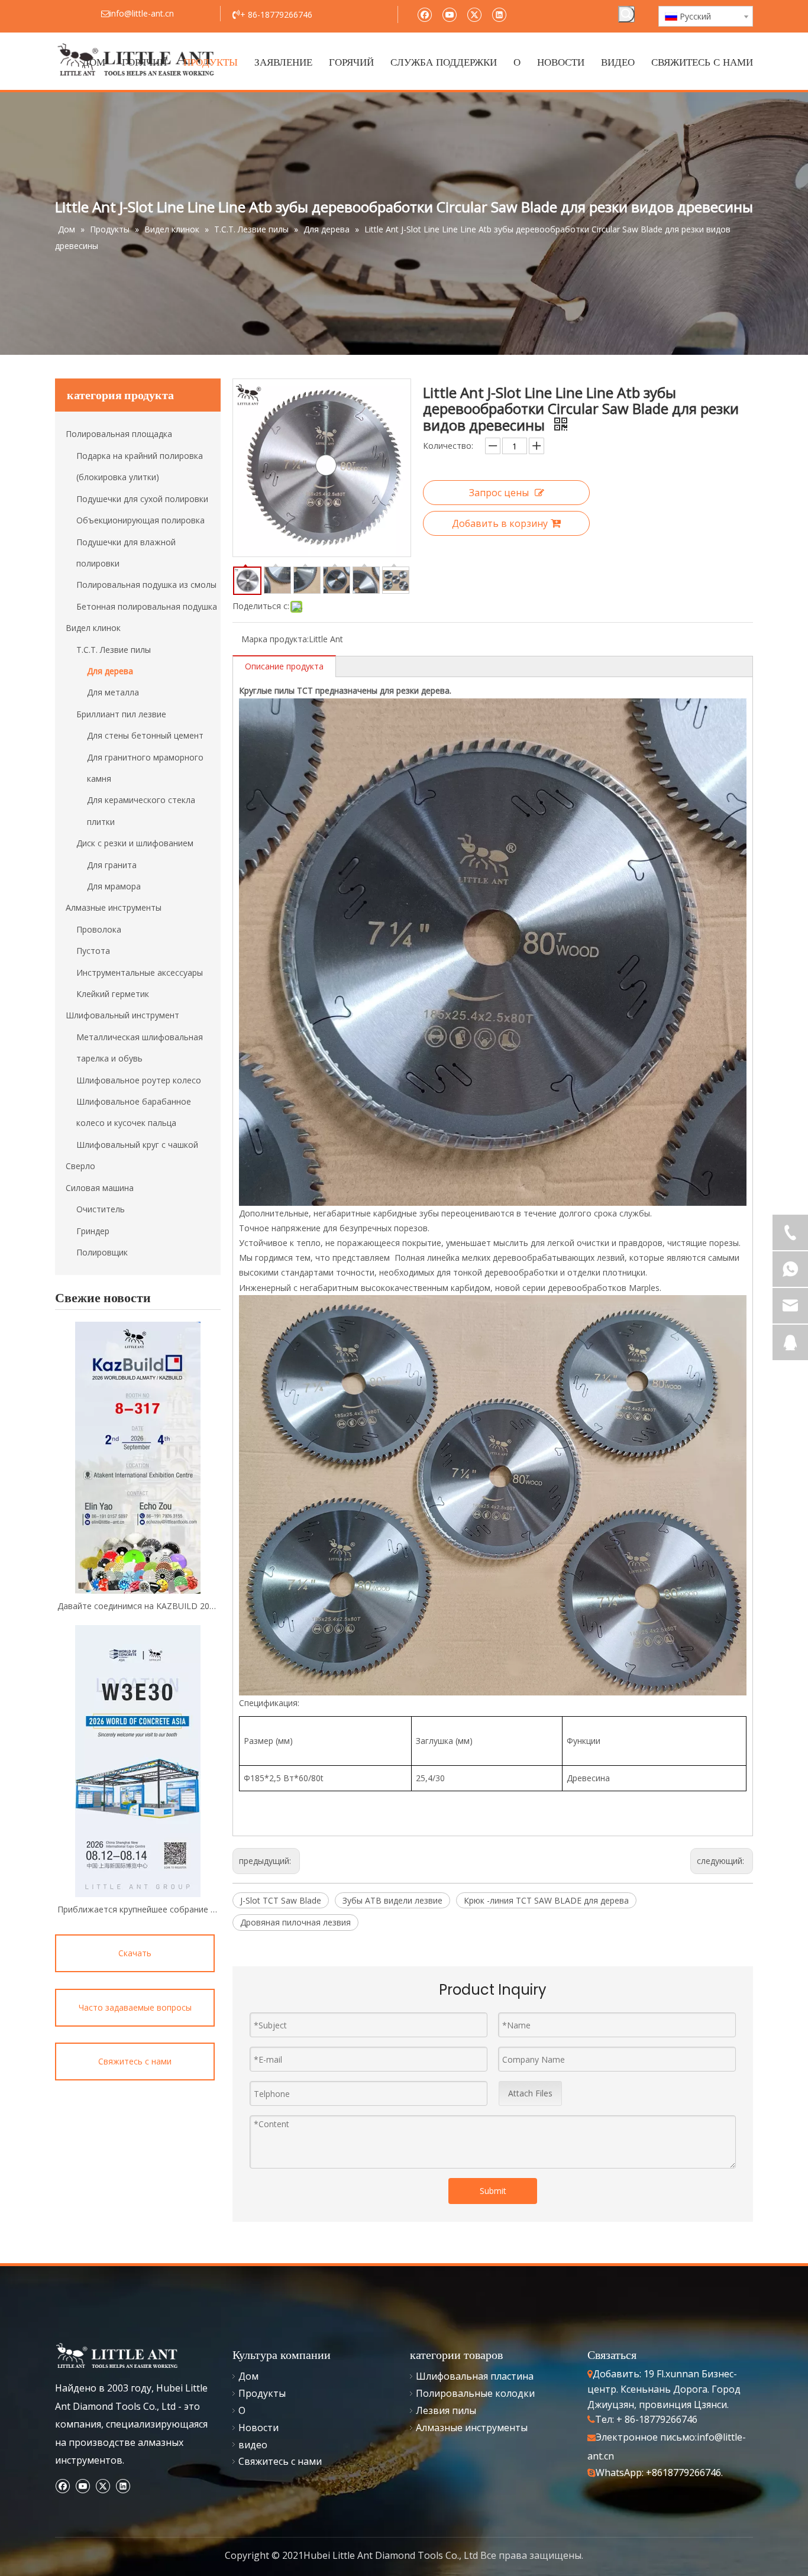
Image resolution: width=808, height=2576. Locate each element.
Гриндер (93, 1231)
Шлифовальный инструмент (122, 1015)
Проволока (99, 929)
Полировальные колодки (475, 2393)
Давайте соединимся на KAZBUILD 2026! (138, 1606)
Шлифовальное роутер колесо (139, 1080)
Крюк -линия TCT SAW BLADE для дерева (546, 1900)
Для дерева (110, 671)
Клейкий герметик (113, 994)
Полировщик (102, 1252)
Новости (258, 2428)
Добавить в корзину (500, 523)
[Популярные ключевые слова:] (626, 14)
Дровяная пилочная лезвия (295, 1922)
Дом (248, 2376)
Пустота (93, 951)
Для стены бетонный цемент (145, 735)
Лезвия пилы (446, 2410)
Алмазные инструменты (114, 907)
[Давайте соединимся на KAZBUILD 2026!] (138, 1458)
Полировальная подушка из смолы (146, 585)
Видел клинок (93, 628)
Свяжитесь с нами (135, 2061)
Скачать (135, 1953)
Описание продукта (284, 666)
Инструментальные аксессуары (140, 973)
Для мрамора (114, 886)
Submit (493, 2191)
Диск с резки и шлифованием (135, 843)
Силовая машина (100, 1188)
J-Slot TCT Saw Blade (281, 1900)
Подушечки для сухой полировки (142, 499)
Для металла (113, 692)
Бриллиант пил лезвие (121, 714)
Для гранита (112, 865)
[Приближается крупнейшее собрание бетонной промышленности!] (138, 1761)
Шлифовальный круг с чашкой (137, 1145)
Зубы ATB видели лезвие (392, 1900)
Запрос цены (499, 493)
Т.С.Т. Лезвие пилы (114, 650)
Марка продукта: (275, 639)
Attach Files (530, 2093)
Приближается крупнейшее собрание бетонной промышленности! (138, 1909)
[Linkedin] (499, 14)
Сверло (80, 1166)
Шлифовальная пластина (475, 2376)
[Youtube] (449, 14)
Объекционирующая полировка (140, 520)
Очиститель (101, 1209)
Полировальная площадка (119, 434)
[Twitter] (474, 14)
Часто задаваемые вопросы (135, 2007)
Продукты (262, 2393)
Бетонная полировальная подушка (147, 606)
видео (253, 2445)
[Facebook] (424, 14)
